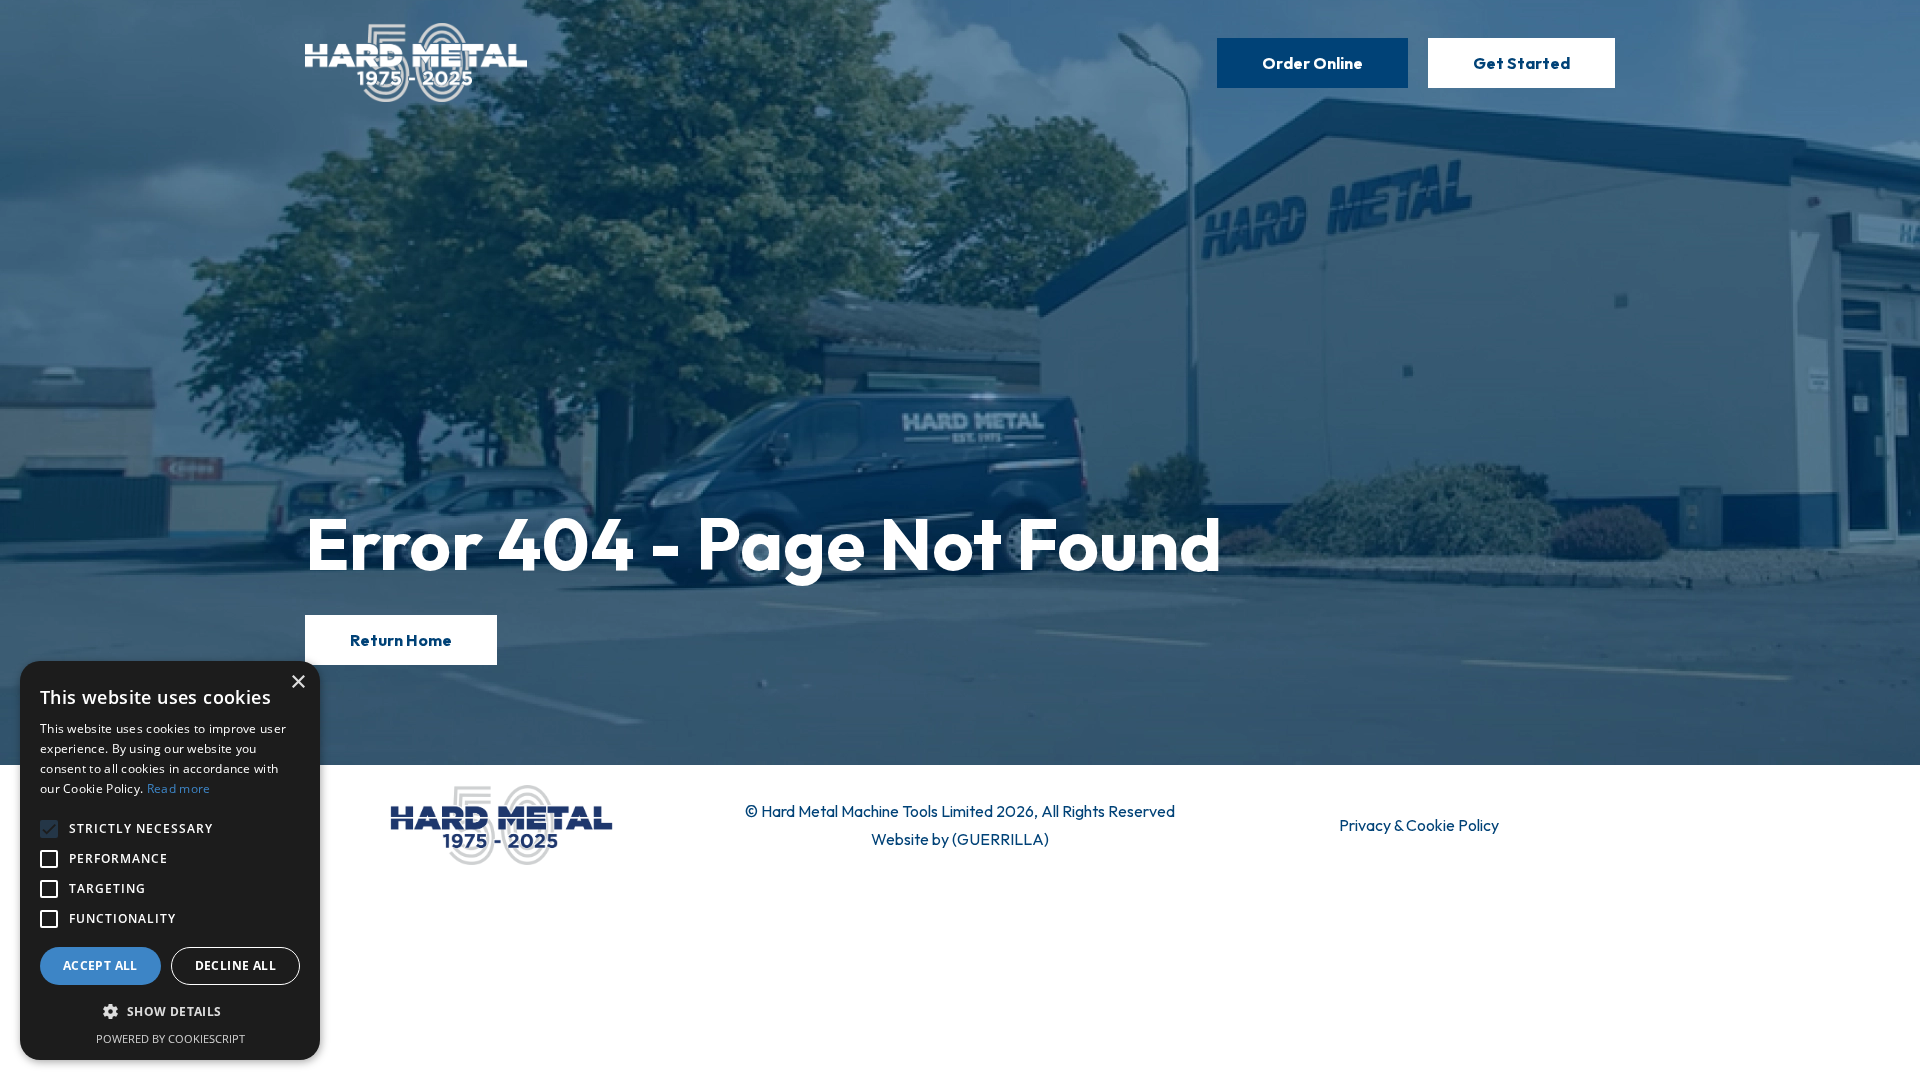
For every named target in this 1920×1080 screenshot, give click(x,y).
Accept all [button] (100, 965)
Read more (179, 788)
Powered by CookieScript (170, 1038)
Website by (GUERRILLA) (960, 839)
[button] (170, 1012)
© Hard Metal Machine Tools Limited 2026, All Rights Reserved (960, 811)
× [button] (297, 682)
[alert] (170, 860)
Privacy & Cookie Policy (1419, 825)
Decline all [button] (235, 965)
